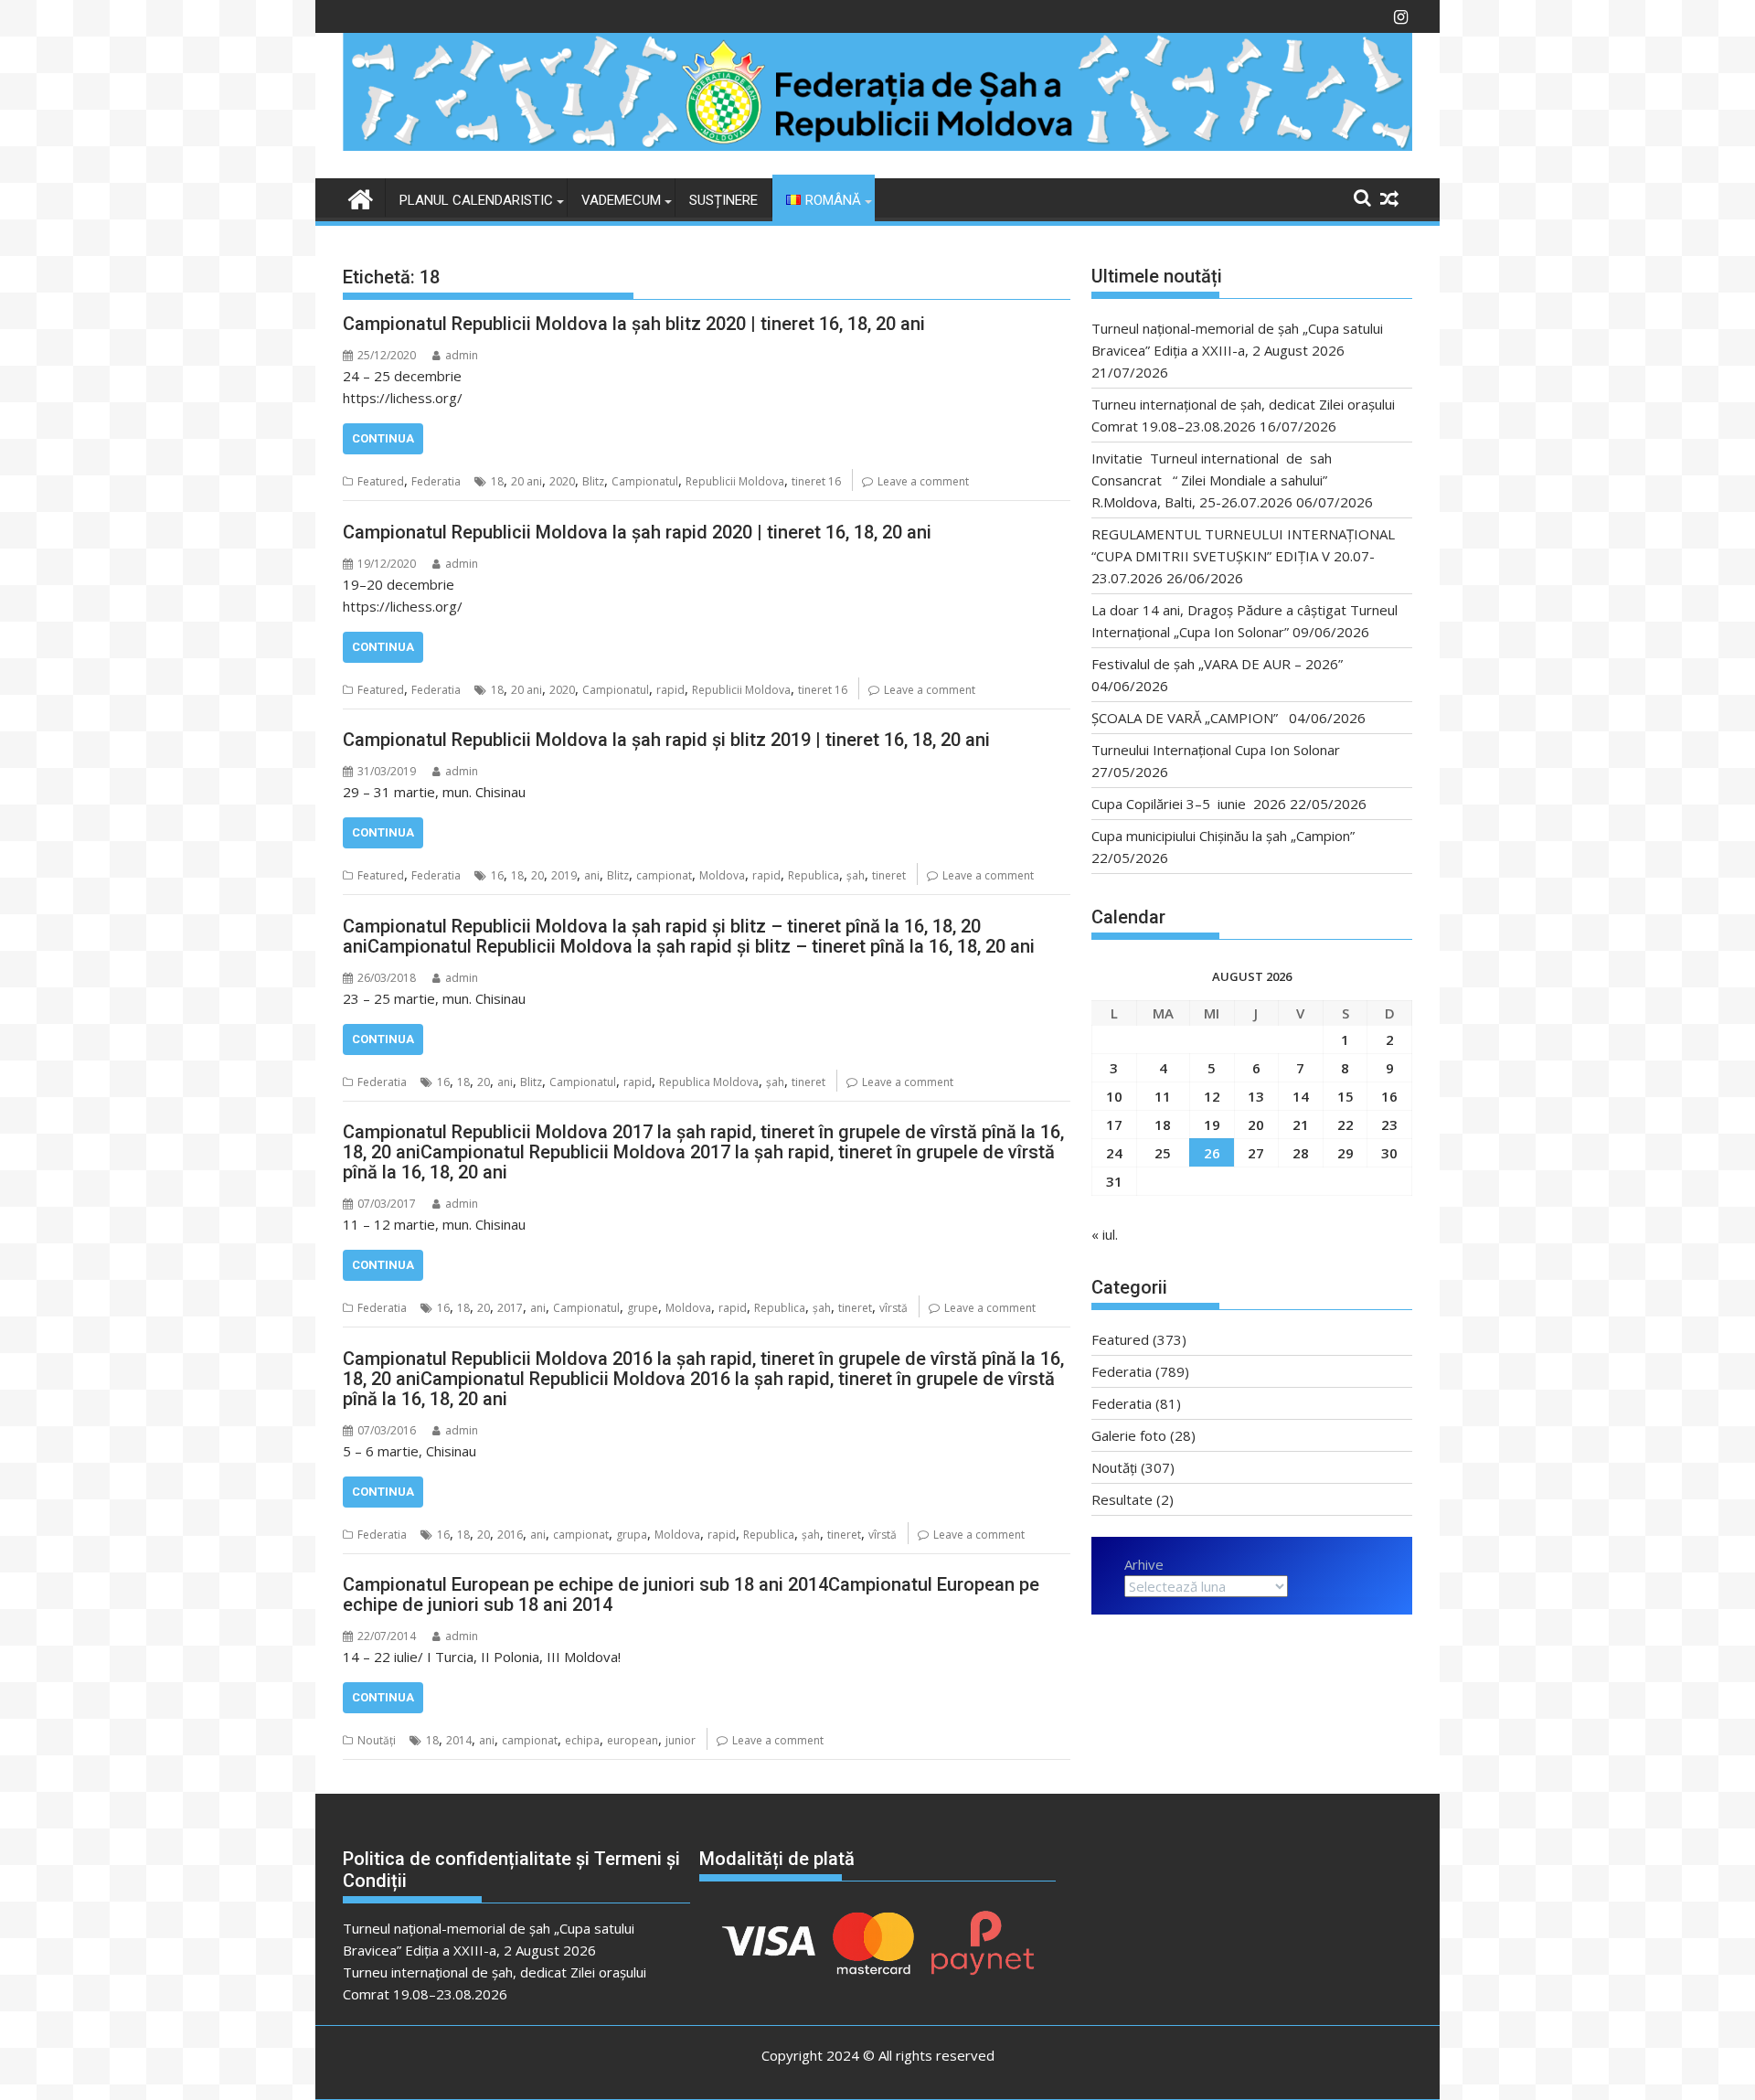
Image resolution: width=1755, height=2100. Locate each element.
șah (856, 875)
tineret (889, 875)
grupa (632, 1535)
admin (462, 355)
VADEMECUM (621, 200)
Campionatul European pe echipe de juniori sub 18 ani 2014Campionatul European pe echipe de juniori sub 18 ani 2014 (691, 1594)
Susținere (723, 200)
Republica (814, 875)
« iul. (1105, 1234)
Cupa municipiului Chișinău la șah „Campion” (1223, 836)
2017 (510, 1308)
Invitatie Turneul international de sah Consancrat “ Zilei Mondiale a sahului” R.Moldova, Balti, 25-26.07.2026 (1217, 480)
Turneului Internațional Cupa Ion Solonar (1216, 750)
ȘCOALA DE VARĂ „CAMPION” (1188, 718)
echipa (582, 1740)
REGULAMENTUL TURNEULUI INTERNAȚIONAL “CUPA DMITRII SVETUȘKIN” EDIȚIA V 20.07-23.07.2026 (1243, 556)
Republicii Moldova (735, 481)
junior (681, 1740)
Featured (381, 481)
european (633, 1740)
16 (497, 875)
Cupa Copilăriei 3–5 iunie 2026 (1189, 804)
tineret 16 (816, 481)
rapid (670, 690)
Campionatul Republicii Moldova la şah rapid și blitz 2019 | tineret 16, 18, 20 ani (666, 740)
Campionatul (645, 481)
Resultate (1122, 1499)
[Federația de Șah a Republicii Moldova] (877, 145)
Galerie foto (1129, 1435)
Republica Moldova (709, 1082)
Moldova (722, 875)
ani (592, 875)
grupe (643, 1308)
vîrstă (893, 1308)
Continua (383, 438)
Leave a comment (923, 481)
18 (497, 481)
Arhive (1144, 1564)
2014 (459, 1740)
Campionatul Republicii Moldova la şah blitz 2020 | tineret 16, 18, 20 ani (634, 324)
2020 (562, 481)
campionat (664, 875)
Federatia (436, 481)
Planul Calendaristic (476, 200)
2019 (564, 875)
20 (537, 875)
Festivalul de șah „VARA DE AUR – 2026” (1217, 664)
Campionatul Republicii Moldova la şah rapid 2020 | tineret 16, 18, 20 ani (637, 532)
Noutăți (377, 1740)
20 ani (526, 481)
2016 (510, 1535)
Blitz (593, 481)
